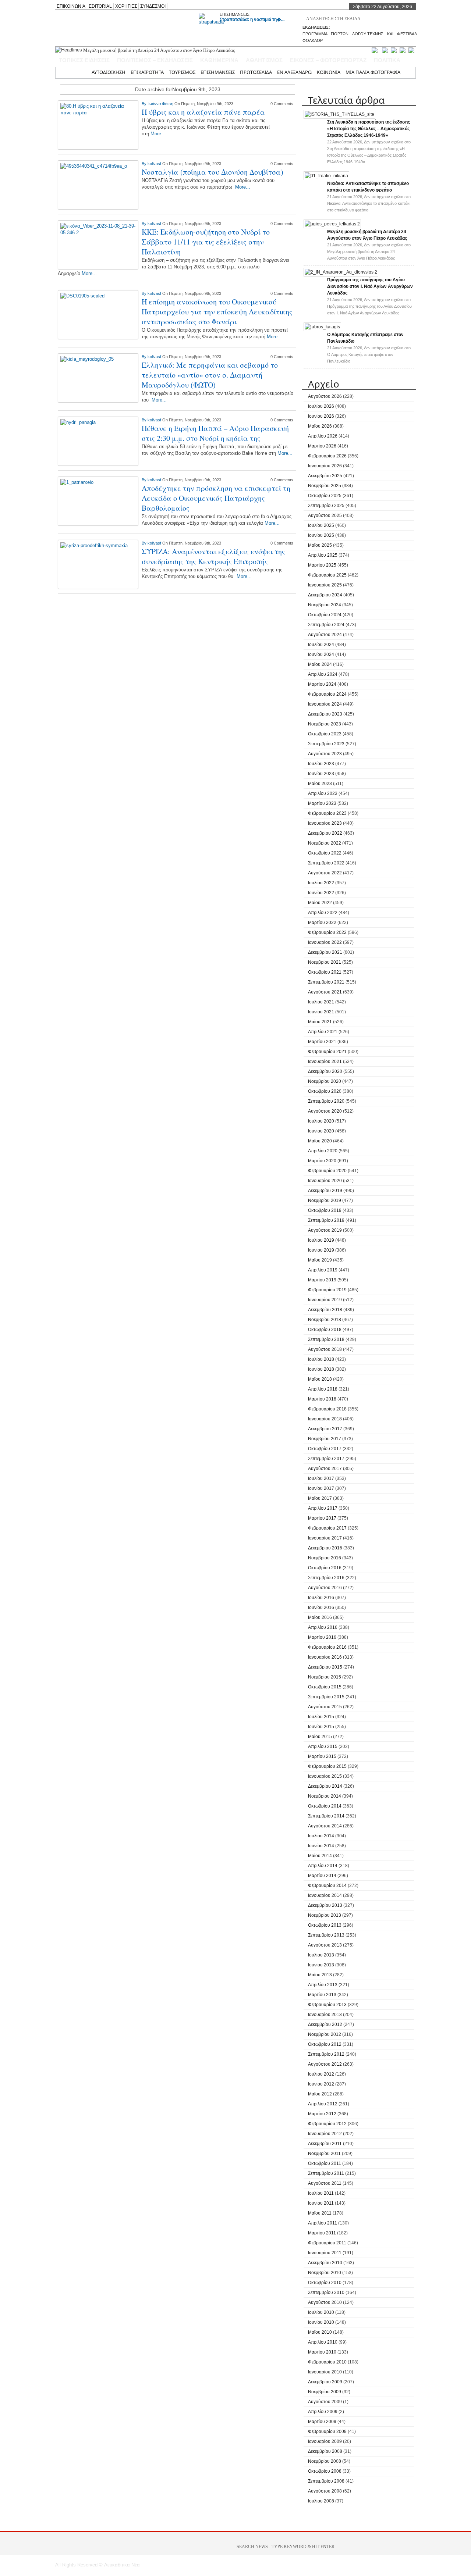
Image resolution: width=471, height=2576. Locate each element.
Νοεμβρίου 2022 (325, 843)
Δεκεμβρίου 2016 (325, 1548)
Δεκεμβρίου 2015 (325, 1667)
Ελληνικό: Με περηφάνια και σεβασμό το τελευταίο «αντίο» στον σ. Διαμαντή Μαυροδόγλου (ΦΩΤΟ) (210, 375)
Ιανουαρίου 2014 (325, 1895)
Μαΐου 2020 (320, 1141)
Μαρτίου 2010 (322, 2352)
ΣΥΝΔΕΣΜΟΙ (153, 6)
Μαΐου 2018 (320, 1379)
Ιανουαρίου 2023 (325, 823)
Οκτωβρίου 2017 (325, 1449)
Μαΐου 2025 (320, 545)
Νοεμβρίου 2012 (325, 2034)
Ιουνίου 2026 (321, 416)
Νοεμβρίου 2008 (325, 2461)
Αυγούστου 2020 (325, 1111)
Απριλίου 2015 (323, 1747)
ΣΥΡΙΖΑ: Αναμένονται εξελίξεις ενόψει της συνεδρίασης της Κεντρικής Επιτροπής (213, 556)
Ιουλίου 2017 (321, 1478)
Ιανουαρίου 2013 (325, 2015)
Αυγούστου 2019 (325, 1230)
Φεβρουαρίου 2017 (327, 1528)
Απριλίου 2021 (323, 1032)
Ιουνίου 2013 (321, 1965)
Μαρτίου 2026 (322, 446)
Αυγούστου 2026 (325, 396)
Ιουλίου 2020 (321, 1121)
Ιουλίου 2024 (321, 645)
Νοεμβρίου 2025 (325, 486)
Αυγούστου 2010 (325, 2302)
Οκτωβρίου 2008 (325, 2471)
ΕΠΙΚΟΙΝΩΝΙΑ (71, 6)
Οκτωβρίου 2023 (325, 734)
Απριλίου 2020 (323, 1151)
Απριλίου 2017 (323, 1508)
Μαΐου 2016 (320, 1617)
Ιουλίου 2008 (321, 2501)
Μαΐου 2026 (320, 426)
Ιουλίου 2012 (321, 2074)
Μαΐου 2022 (320, 903)
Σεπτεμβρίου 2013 (326, 1935)
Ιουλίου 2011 (321, 2193)
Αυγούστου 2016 (325, 1588)
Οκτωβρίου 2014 (325, 1806)
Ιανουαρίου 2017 (325, 1538)
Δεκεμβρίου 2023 (325, 714)
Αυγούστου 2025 (325, 515)
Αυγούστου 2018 (325, 1349)
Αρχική (79, 72)
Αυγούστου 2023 (325, 754)
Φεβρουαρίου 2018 (327, 1409)
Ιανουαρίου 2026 (325, 466)
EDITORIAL (100, 6)
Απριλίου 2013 (323, 1985)
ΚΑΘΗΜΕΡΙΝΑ (219, 60)
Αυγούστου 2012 (325, 2064)
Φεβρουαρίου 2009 (327, 2431)
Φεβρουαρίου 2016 (327, 1647)
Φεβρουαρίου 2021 (327, 1052)
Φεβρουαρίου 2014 (327, 1885)
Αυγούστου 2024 (325, 635)
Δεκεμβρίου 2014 (325, 1786)
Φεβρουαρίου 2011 (327, 2243)
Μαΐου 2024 (320, 664)
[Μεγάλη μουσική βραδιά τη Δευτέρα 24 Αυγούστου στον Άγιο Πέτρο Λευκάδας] (332, 224)
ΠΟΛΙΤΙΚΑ (387, 60)
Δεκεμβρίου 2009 (325, 2382)
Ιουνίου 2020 (321, 1131)
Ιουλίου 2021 (321, 1002)
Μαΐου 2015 (320, 1737)
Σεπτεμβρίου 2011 (326, 2173)
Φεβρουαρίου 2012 (327, 2124)
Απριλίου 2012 (323, 2104)
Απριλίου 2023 (323, 793)
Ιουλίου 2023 (321, 764)
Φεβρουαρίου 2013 (327, 2005)
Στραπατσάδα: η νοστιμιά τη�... (252, 19)
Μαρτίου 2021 (322, 1042)
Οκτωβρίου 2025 (325, 496)
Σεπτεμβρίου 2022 (326, 863)
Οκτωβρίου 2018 (325, 1330)
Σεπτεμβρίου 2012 (326, 2054)
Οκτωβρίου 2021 (325, 972)
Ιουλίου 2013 (321, 1955)
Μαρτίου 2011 (322, 2233)
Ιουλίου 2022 (321, 883)
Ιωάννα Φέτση (161, 104)
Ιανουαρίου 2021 (325, 1062)
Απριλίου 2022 (323, 913)
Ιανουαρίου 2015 (325, 1776)
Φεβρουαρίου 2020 (327, 1171)
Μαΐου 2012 (320, 2094)
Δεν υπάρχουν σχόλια (369, 203)
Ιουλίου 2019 (321, 1240)
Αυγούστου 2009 (325, 2402)
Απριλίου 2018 (323, 1389)
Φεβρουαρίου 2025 (327, 575)
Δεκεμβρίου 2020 (325, 1071)
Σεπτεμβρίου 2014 (326, 1816)
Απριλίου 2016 (323, 1627)
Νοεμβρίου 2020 (325, 1081)
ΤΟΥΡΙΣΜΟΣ (182, 72)
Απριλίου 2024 (323, 674)
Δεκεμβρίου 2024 (325, 595)
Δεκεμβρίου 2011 (325, 2144)
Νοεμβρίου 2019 (325, 1200)
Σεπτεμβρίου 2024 (326, 625)
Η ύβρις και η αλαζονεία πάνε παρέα (203, 112)
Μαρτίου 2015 (322, 1756)
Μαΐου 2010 (320, 2332)
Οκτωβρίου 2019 (325, 1210)
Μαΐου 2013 (320, 1975)
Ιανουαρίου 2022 (325, 942)
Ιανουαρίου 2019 (325, 1300)
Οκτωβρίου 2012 (325, 2044)
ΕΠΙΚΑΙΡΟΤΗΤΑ (147, 72)
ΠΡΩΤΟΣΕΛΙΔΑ (256, 72)
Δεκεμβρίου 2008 (325, 2451)
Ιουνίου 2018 (321, 1369)
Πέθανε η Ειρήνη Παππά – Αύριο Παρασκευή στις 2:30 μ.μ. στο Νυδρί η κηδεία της (215, 433)
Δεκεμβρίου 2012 (325, 2024)
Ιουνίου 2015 (321, 1727)
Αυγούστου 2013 (325, 1945)
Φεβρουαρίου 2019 (327, 1290)
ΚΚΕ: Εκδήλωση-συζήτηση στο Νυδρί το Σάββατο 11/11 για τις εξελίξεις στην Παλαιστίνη (206, 242)
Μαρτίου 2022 (322, 923)
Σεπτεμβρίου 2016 (326, 1578)
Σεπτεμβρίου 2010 (326, 2293)
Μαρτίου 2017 (322, 1518)
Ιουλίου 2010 (321, 2312)
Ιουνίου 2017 (321, 1488)
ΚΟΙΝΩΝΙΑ (329, 72)
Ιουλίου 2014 (321, 1836)
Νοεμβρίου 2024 (325, 605)
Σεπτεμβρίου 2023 (326, 744)
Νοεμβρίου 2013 (325, 1915)
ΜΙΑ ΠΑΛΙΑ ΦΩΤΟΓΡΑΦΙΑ (373, 72)
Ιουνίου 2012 (321, 2084)
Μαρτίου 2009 (322, 2422)
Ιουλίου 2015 (321, 1717)
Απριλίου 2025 (323, 555)
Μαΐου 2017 (320, 1498)
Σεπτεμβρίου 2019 (326, 1220)
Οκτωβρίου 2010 (325, 2283)
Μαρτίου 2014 (322, 1876)
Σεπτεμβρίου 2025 (326, 506)
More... (158, 134)
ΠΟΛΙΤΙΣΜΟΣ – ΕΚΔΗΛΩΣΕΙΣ (155, 60)
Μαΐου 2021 (320, 1022)
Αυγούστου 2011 (325, 2183)
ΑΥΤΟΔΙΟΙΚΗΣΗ (109, 72)
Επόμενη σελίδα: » (256, 603)
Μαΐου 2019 (320, 1260)
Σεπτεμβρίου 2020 (326, 1101)
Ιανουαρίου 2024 (325, 704)
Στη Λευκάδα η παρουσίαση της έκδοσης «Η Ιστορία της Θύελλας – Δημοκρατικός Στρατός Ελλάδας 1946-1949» (369, 129)
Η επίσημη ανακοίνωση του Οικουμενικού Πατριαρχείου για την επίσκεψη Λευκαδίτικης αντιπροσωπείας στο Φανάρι (217, 312)
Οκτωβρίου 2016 (325, 1568)
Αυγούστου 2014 (325, 1826)
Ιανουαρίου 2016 (325, 1657)
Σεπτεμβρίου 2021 (326, 982)
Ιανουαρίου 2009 (325, 2441)
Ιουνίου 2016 (321, 1608)
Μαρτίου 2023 (322, 803)
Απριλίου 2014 (323, 1866)
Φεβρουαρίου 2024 (327, 694)
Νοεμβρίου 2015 (325, 1677)
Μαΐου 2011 (320, 2213)
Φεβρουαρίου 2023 (327, 813)
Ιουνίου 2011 (321, 2203)
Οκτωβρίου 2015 (325, 1687)
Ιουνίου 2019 (321, 1250)
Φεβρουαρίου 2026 (327, 456)
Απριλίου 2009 (323, 2412)
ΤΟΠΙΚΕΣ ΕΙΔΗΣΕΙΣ (84, 60)
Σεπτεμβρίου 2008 (326, 2481)
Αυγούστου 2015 (325, 1707)
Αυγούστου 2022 (325, 873)
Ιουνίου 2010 (321, 2322)
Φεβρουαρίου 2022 (327, 932)
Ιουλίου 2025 (321, 525)
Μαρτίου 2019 (322, 1280)
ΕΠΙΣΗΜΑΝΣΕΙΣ (235, 14)
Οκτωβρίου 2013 (325, 1925)
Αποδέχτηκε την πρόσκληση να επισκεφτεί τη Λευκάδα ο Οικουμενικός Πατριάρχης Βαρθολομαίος (216, 498)
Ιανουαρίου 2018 (325, 1419)
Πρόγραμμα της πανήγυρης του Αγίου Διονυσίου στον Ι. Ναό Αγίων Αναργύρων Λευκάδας (169, 50)
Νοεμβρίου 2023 (325, 724)
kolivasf (155, 164)
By (145, 104)
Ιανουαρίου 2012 (325, 2134)
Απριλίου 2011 (323, 2223)
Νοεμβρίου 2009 (325, 2392)
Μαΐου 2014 (320, 1856)
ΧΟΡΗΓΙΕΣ (126, 6)
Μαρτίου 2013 (322, 1995)
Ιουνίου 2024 (321, 654)
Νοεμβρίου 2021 (325, 962)
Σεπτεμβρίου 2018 (326, 1339)
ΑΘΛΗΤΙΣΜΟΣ (264, 60)
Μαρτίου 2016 (322, 1637)
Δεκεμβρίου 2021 (325, 952)
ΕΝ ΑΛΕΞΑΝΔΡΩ (294, 72)
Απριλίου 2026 (323, 436)
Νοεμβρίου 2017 (325, 1439)
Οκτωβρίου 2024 (325, 615)
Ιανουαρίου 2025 (325, 585)
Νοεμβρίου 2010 (325, 2273)
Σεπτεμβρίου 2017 (326, 1459)
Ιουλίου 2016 (321, 1598)
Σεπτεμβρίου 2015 (326, 1697)
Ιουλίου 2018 (321, 1359)
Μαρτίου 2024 (322, 684)
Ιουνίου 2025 (321, 535)
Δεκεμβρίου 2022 (325, 833)
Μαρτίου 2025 (322, 565)
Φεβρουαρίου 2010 (327, 2362)
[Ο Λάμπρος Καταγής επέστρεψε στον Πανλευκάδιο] (322, 327)
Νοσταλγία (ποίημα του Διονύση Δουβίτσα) (213, 172)
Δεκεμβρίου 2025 (325, 476)
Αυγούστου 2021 (325, 992)
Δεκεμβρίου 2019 (325, 1191)
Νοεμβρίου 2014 (325, 1796)
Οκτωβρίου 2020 (325, 1091)
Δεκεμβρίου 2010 (325, 2263)
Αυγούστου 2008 (325, 2491)
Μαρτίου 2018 (322, 1399)
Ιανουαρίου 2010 (325, 2372)
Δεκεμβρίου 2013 (325, 1905)
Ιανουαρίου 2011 (325, 2253)
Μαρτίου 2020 (322, 1161)
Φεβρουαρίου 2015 (327, 1766)
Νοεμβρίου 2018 (325, 1320)
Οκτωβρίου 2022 (325, 853)
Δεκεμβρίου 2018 (325, 1310)
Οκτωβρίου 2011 (325, 2163)
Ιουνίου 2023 (321, 774)
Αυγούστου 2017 (325, 1469)
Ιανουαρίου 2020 (325, 1181)
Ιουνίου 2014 (321, 1846)
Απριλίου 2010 (323, 2342)
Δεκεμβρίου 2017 (325, 1429)
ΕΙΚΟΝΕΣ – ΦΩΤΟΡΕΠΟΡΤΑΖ (328, 60)
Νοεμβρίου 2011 (324, 2154)
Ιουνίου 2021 (321, 1012)
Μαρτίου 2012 (322, 2114)
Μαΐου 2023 (320, 784)
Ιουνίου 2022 (321, 893)
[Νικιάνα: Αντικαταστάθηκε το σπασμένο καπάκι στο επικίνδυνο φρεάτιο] (326, 176)
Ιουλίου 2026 (321, 406)
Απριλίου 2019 (323, 1270)
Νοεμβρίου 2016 (325, 1558)
